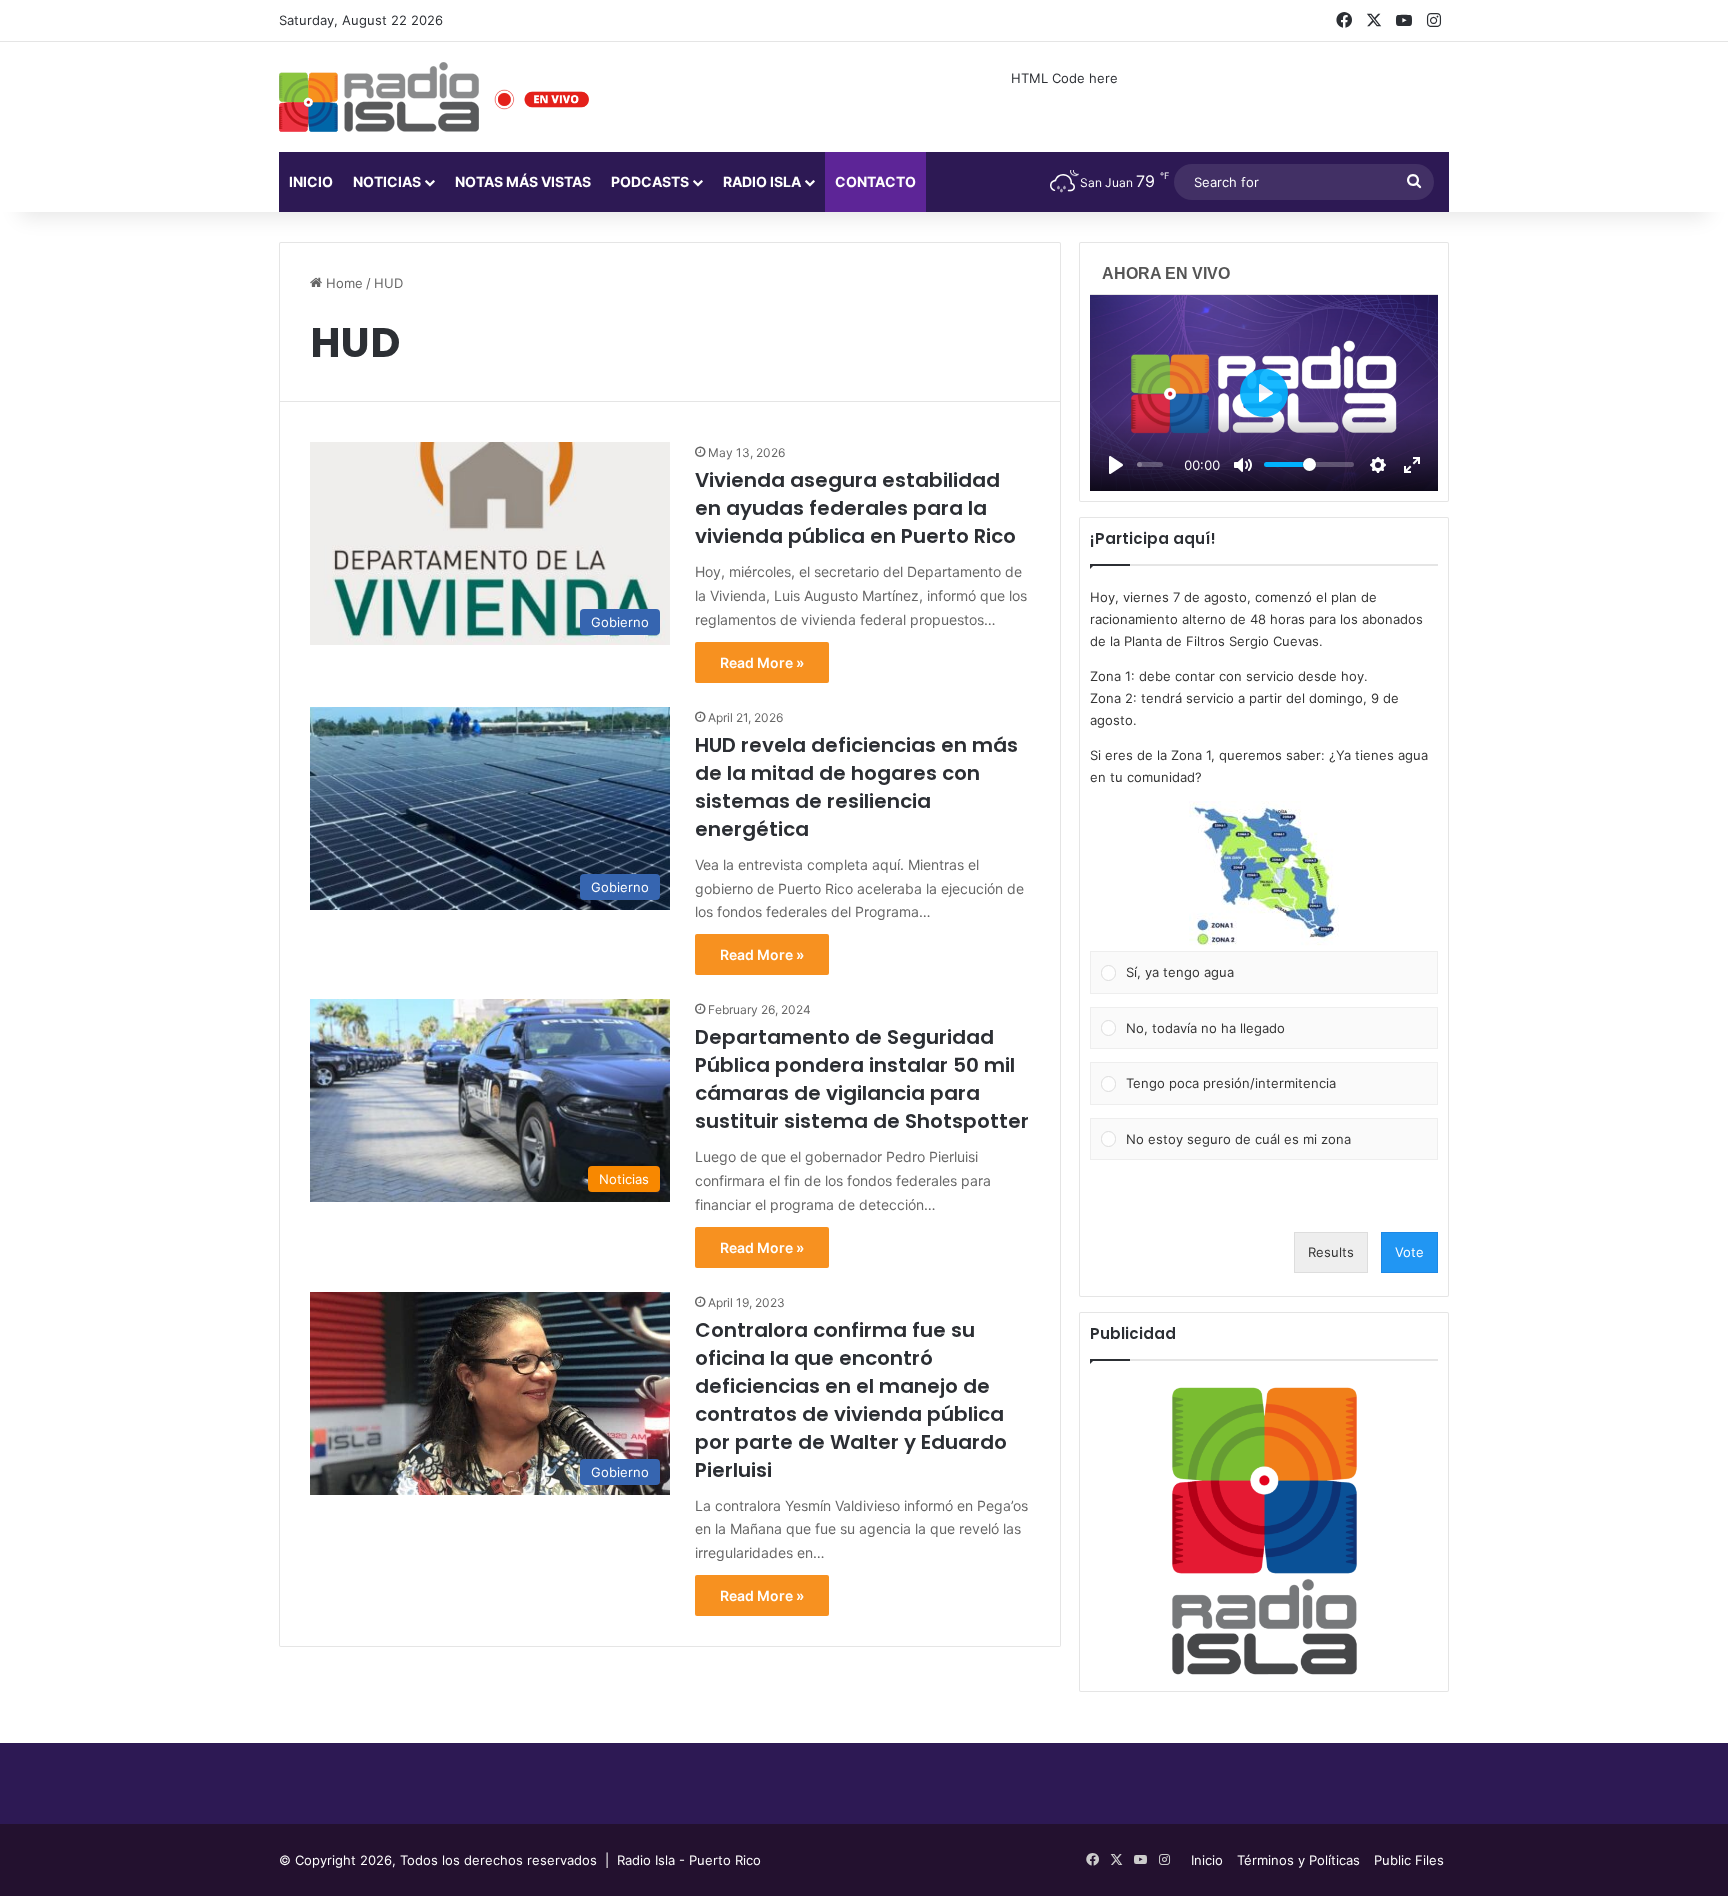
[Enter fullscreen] (1412, 465)
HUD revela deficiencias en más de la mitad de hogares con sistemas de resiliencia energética (856, 787)
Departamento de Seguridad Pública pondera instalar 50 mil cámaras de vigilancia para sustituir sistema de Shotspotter (862, 1079)
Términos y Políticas (1298, 1860)
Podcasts (650, 181)
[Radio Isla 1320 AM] (379, 97)
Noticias (387, 181)
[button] (1264, 876)
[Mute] (1243, 465)
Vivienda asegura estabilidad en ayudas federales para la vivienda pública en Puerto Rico (855, 508)
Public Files (1409, 1860)
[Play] (1116, 465)
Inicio (311, 181)
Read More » (762, 662)
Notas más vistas (523, 181)
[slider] (1150, 464)
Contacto (875, 181)
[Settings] (1378, 465)
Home (342, 283)
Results (1331, 1252)
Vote (1409, 1252)
